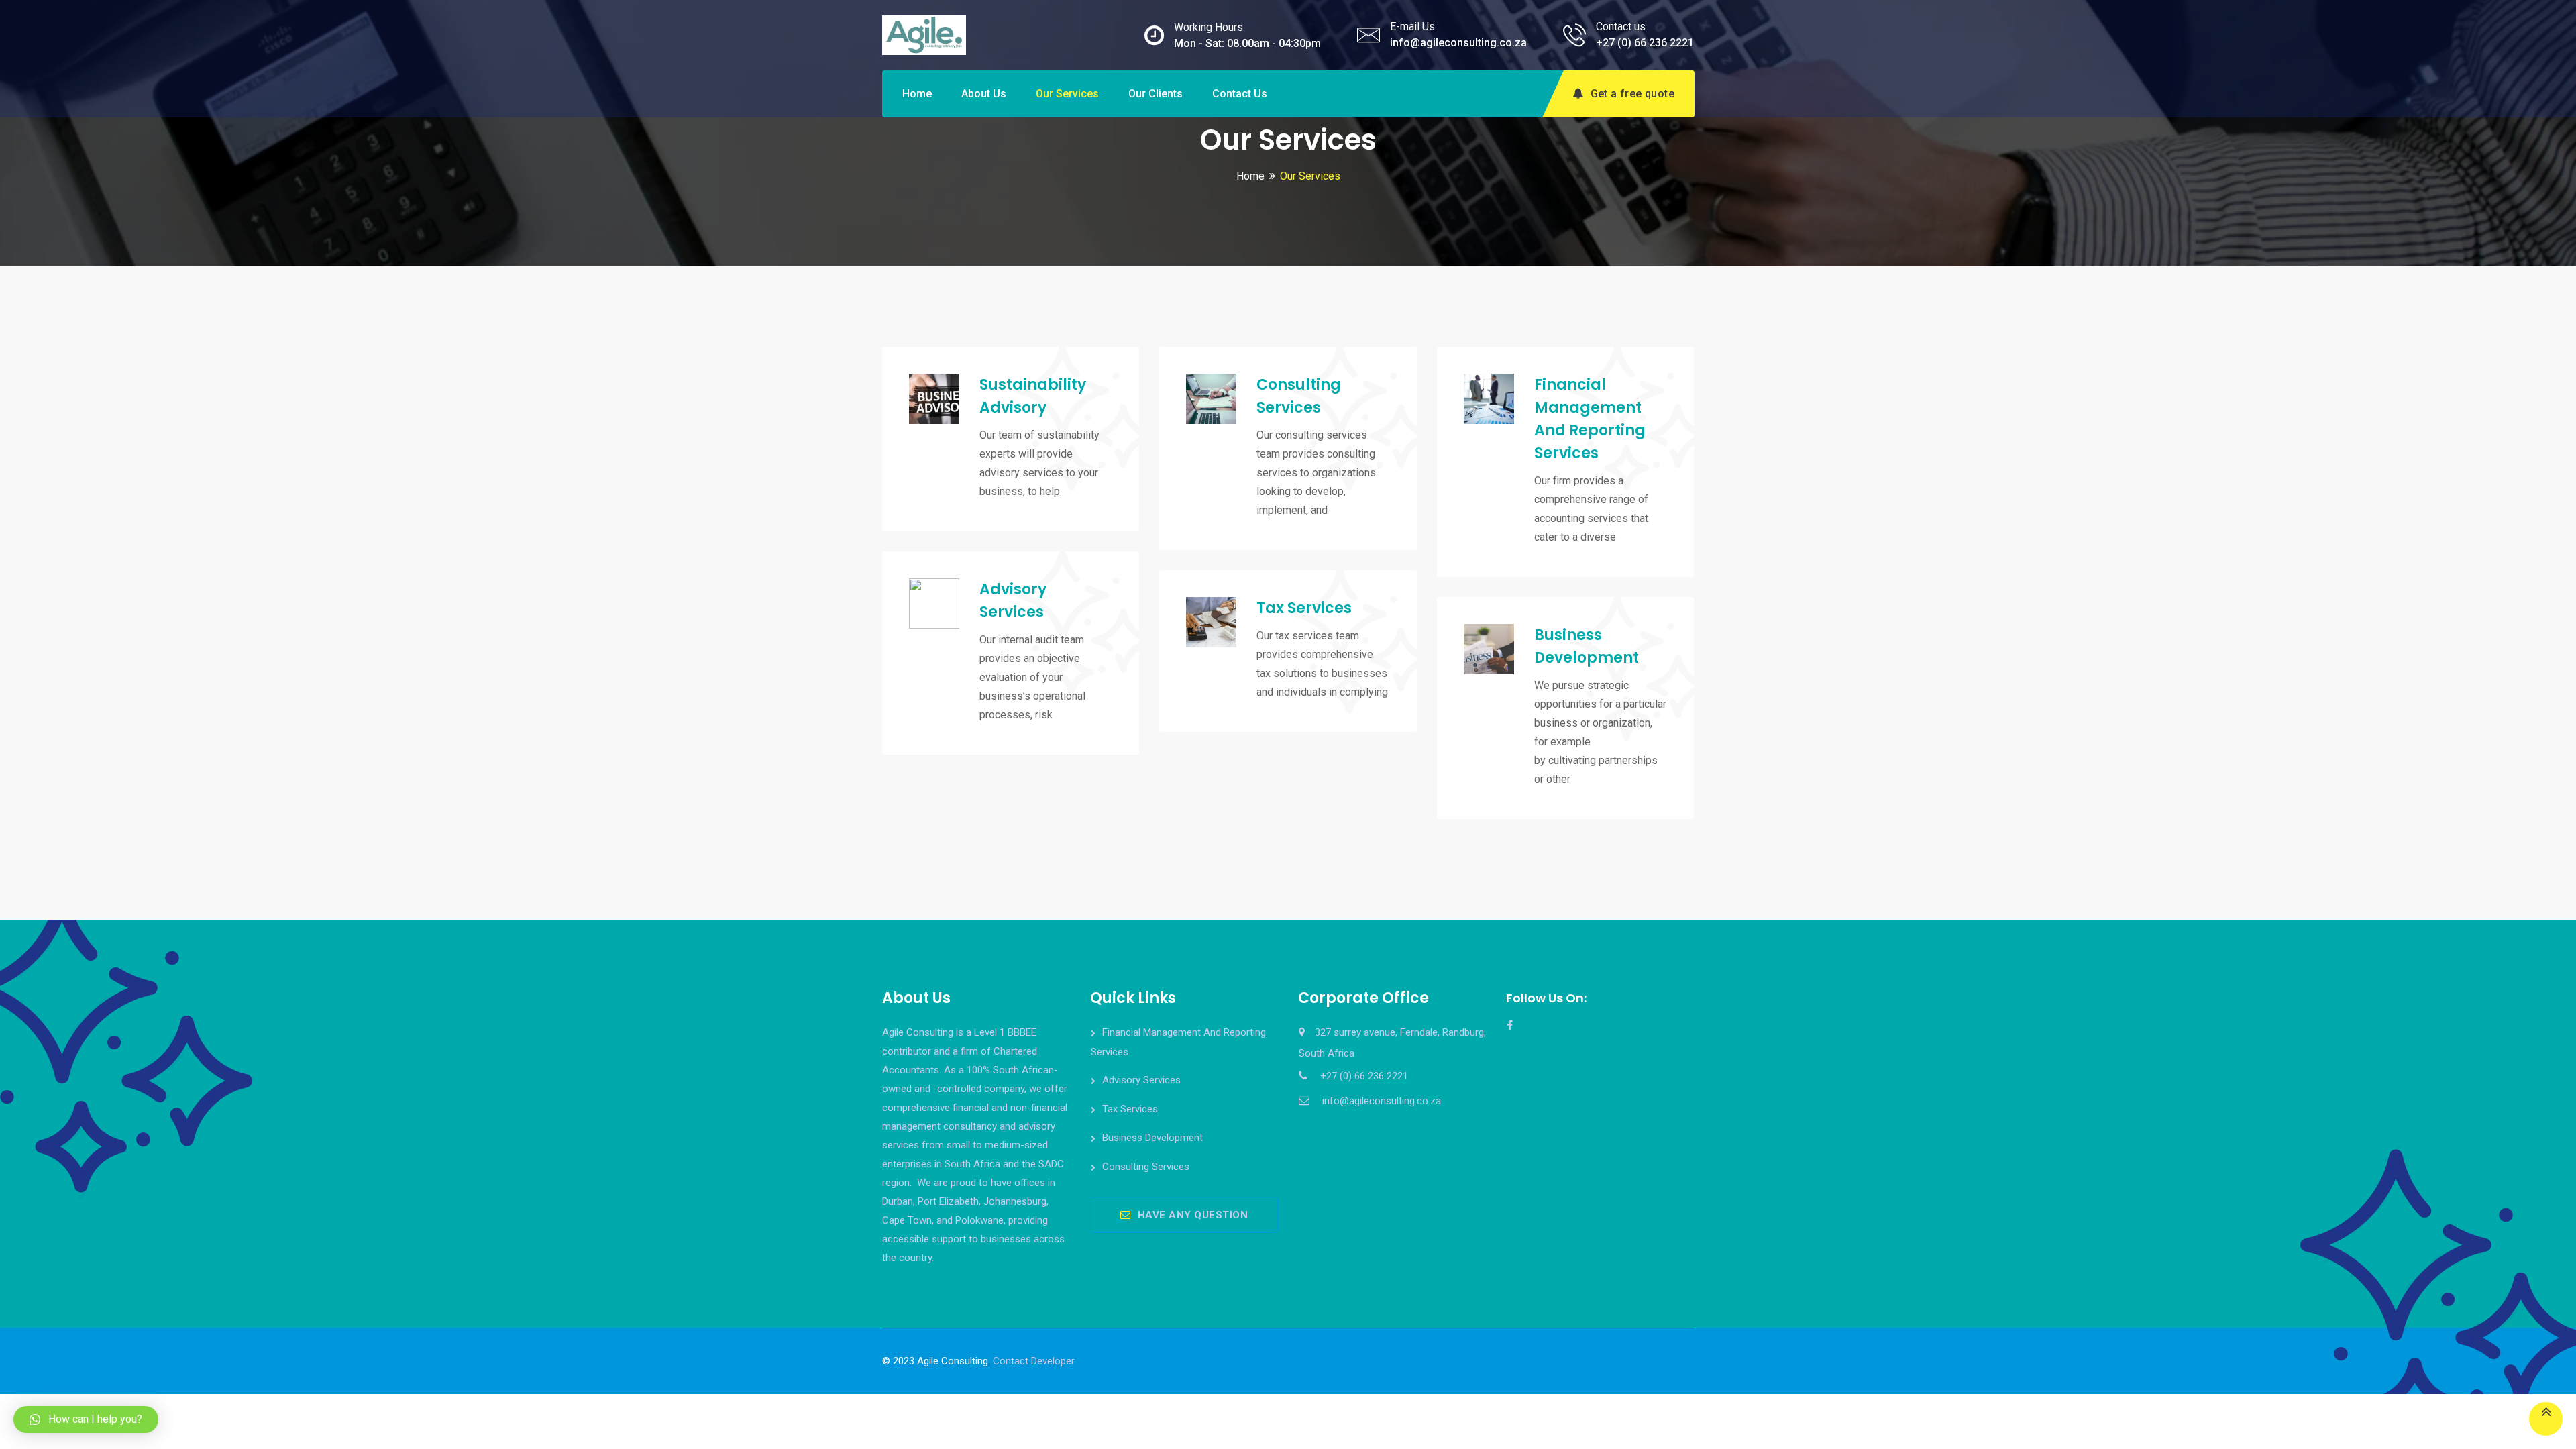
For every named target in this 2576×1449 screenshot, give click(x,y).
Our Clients (1156, 94)
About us (984, 94)
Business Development (1152, 1138)
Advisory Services (1141, 1080)
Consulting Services (1146, 1167)
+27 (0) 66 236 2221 (1645, 43)
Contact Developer (1034, 1361)
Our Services (1067, 94)
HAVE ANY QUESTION (1193, 1215)
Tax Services (1304, 608)
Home (917, 94)
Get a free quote (1632, 94)
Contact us (1240, 94)
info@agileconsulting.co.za (1458, 43)
